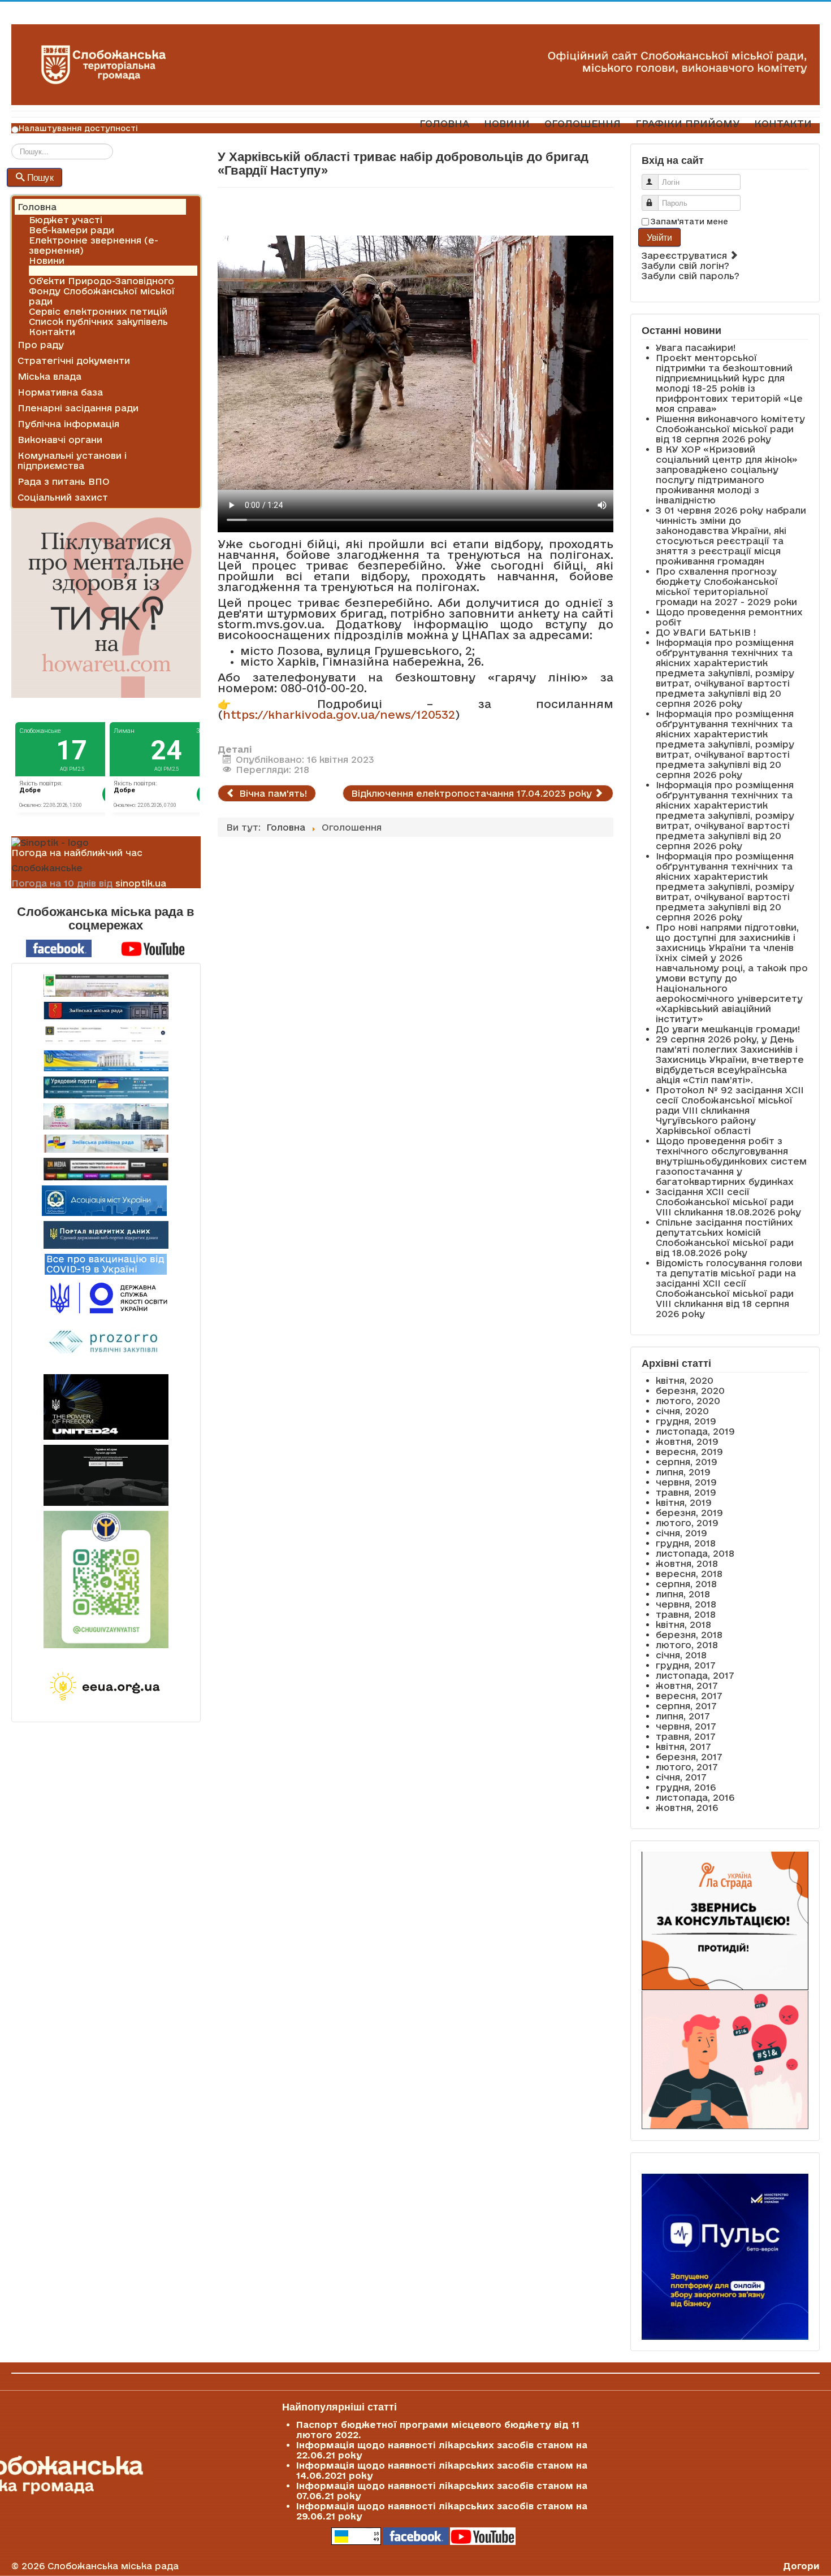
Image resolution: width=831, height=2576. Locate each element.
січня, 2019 (681, 1533)
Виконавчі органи (60, 440)
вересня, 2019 (689, 1452)
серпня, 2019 (687, 1462)
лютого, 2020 (688, 1401)
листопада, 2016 (695, 1797)
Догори (801, 2566)
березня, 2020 (690, 1391)
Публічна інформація (68, 424)
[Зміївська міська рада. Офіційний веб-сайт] (106, 1011)
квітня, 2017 (683, 1747)
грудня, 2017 (686, 1665)
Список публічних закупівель (98, 322)
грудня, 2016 (686, 1787)
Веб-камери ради (72, 230)
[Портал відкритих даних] (106, 1234)
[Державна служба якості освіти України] (106, 1297)
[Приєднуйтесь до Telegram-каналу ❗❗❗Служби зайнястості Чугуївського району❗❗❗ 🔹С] (106, 1580)
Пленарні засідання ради (78, 408)
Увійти (660, 237)
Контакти (52, 332)
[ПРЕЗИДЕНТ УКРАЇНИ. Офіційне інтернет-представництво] (106, 1035)
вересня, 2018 (689, 1574)
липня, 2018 (683, 1594)
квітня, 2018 (683, 1624)
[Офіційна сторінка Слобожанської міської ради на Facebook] (59, 948)
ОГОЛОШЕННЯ (583, 123)
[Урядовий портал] (106, 1087)
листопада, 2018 (695, 1553)
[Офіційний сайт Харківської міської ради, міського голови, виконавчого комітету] (106, 985)
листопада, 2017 (695, 1675)
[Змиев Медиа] (106, 1169)
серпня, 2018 (686, 1584)
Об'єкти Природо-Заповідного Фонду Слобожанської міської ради (102, 291)
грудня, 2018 (686, 1543)
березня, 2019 (689, 1513)
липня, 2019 (683, 1472)
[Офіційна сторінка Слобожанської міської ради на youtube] (153, 948)
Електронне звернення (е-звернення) (94, 245)
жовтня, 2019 (687, 1441)
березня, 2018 (689, 1635)
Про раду (41, 345)
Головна (37, 207)
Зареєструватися (686, 255)
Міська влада (49, 376)
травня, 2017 (686, 1736)
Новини (47, 260)
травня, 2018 (686, 1614)
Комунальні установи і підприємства (72, 461)
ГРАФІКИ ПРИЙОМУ (687, 123)
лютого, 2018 (687, 1645)
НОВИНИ (507, 123)
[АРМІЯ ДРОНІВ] (106, 1475)
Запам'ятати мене (689, 221)
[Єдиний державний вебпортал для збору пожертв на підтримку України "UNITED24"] (106, 1407)
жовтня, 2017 (687, 1686)
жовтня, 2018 (687, 1563)
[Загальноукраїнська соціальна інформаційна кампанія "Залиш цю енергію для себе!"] (106, 1687)
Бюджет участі (66, 220)
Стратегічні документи (74, 360)
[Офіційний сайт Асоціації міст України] (104, 1200)
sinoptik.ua (141, 883)
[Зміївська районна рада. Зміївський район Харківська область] (106, 1144)
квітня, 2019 (684, 1502)
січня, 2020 (682, 1411)
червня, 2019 (686, 1482)
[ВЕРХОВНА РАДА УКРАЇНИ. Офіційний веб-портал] (106, 1061)
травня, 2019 (686, 1492)
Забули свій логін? (685, 266)
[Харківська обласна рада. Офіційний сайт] (106, 1117)
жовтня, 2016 (687, 1808)
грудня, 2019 (686, 1421)
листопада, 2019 (695, 1431)
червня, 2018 (686, 1604)
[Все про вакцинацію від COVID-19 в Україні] (106, 1263)
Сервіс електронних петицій (98, 311)
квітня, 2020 (685, 1380)
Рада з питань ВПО (64, 481)
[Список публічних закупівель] (106, 1343)
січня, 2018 (681, 1655)
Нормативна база (60, 392)
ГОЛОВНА (444, 123)
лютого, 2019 (687, 1523)
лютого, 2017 (687, 1767)
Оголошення (59, 271)
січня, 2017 (681, 1777)
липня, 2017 (683, 1716)
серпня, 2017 (686, 1706)
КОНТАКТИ (783, 123)
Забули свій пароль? (691, 276)
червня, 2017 (686, 1726)
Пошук (40, 177)
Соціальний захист (63, 497)
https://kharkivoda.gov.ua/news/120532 (339, 714)
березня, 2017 (689, 1757)
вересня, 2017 (689, 1696)
